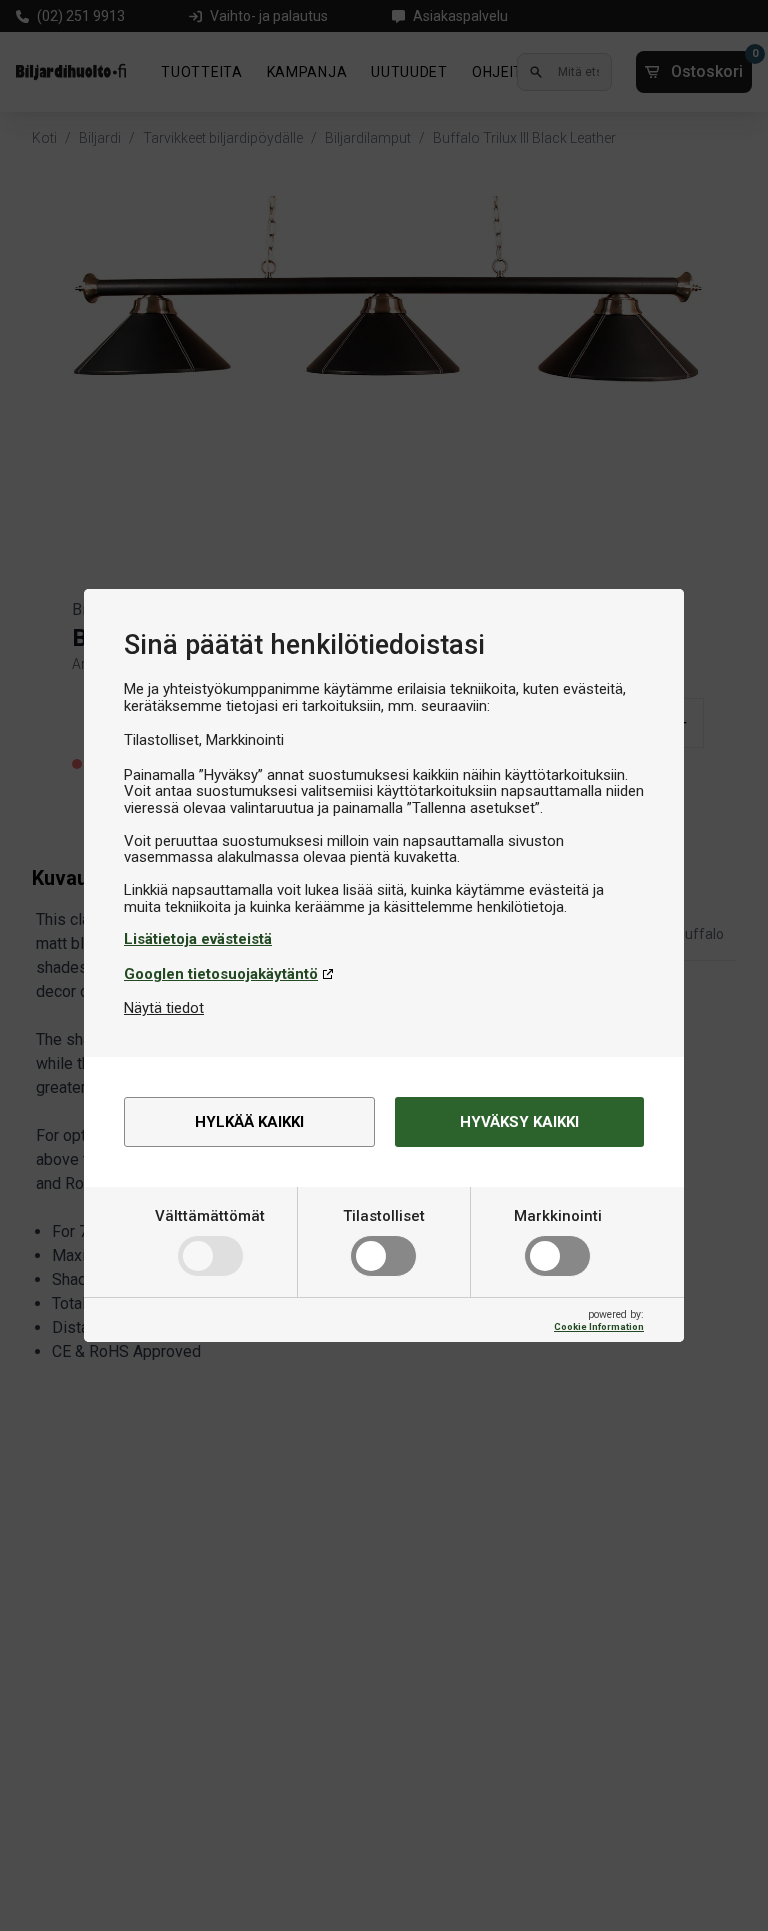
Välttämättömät (210, 1216)
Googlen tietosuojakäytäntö (221, 974)
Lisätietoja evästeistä (198, 939)
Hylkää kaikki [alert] (249, 1122)
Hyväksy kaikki (519, 1122)
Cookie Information (599, 1326)
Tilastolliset (384, 1216)
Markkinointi (558, 1216)
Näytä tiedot (164, 1008)
